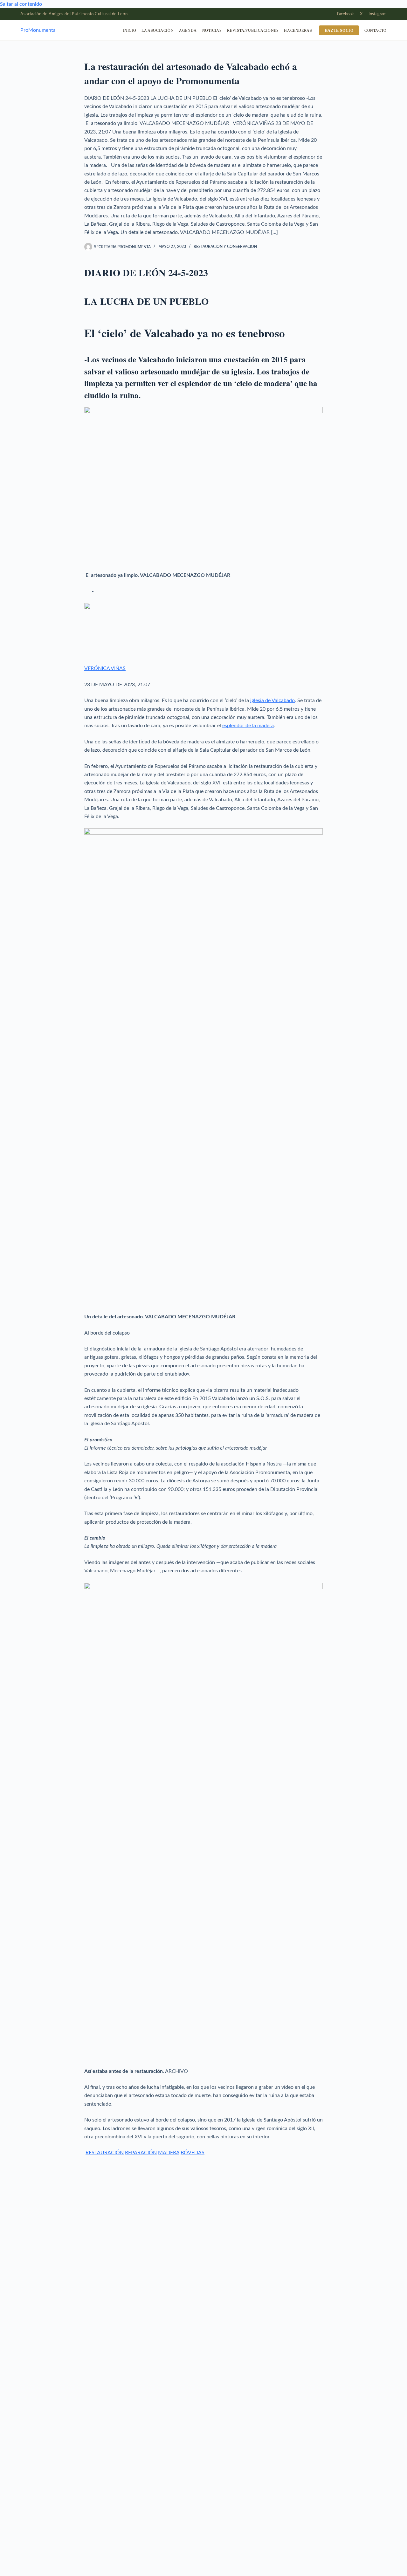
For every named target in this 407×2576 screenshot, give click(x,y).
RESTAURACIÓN (105, 2153)
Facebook (345, 14)
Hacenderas (298, 30)
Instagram (378, 14)
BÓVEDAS (193, 2153)
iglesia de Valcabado (272, 700)
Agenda (188, 30)
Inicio (130, 30)
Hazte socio (339, 30)
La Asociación (158, 30)
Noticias (212, 30)
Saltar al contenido (21, 4)
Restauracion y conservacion (225, 247)
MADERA (169, 2153)
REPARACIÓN (141, 2153)
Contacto (376, 30)
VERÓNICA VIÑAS (105, 668)
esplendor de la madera (248, 726)
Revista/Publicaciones (253, 30)
